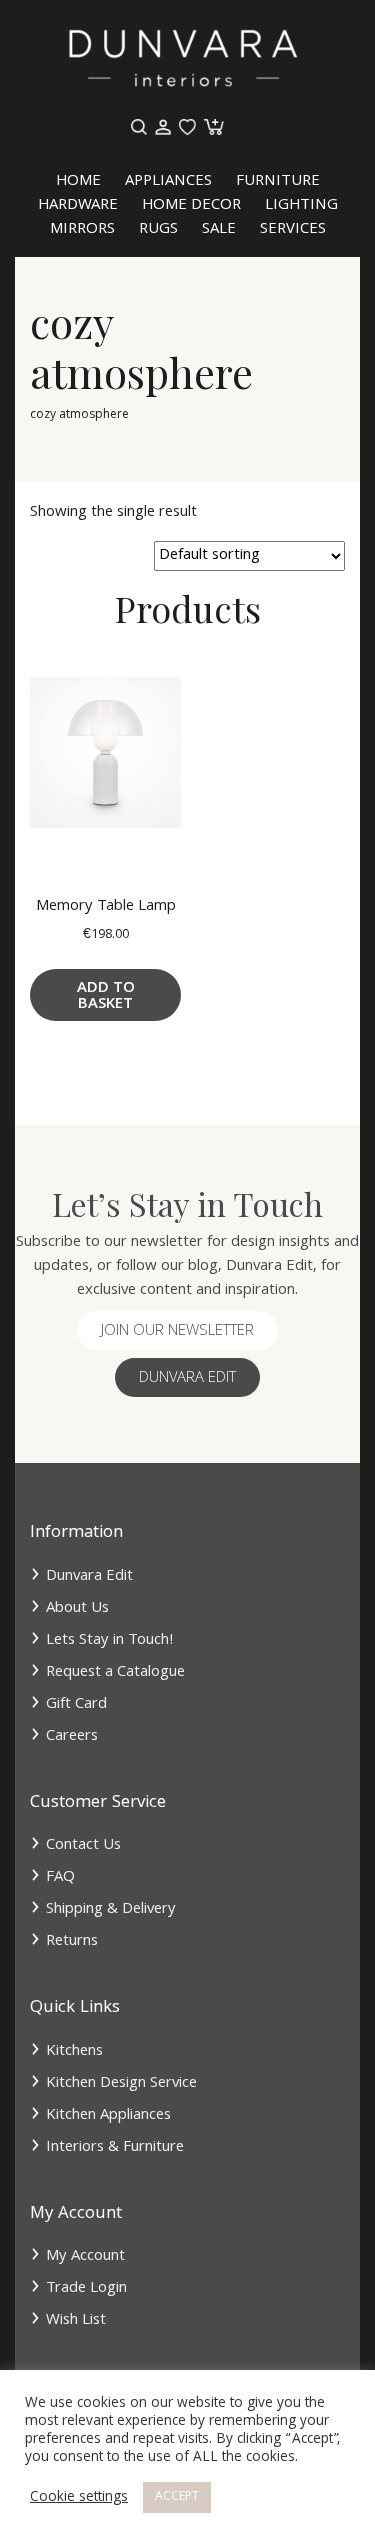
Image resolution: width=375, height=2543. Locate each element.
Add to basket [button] (106, 997)
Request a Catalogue (115, 1673)
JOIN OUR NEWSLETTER (177, 1332)
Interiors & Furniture (115, 2148)
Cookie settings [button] (79, 2498)
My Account (85, 2257)
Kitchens (74, 2052)
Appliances (168, 182)
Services (293, 230)
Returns (72, 1942)
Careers (72, 1737)
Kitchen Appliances (108, 2116)
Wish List (76, 2321)
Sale (219, 230)
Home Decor (191, 206)
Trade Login (86, 2289)
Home (78, 182)
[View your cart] (212, 128)
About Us (77, 1609)
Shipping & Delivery (111, 1910)
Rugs (158, 230)
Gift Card (76, 1705)
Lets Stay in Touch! (110, 1641)
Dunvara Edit (187, 1379)
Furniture (278, 182)
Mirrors (82, 230)
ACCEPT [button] (177, 2497)
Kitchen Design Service (121, 2084)
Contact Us (83, 1846)
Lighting (301, 206)
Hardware (78, 206)
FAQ (60, 1878)
